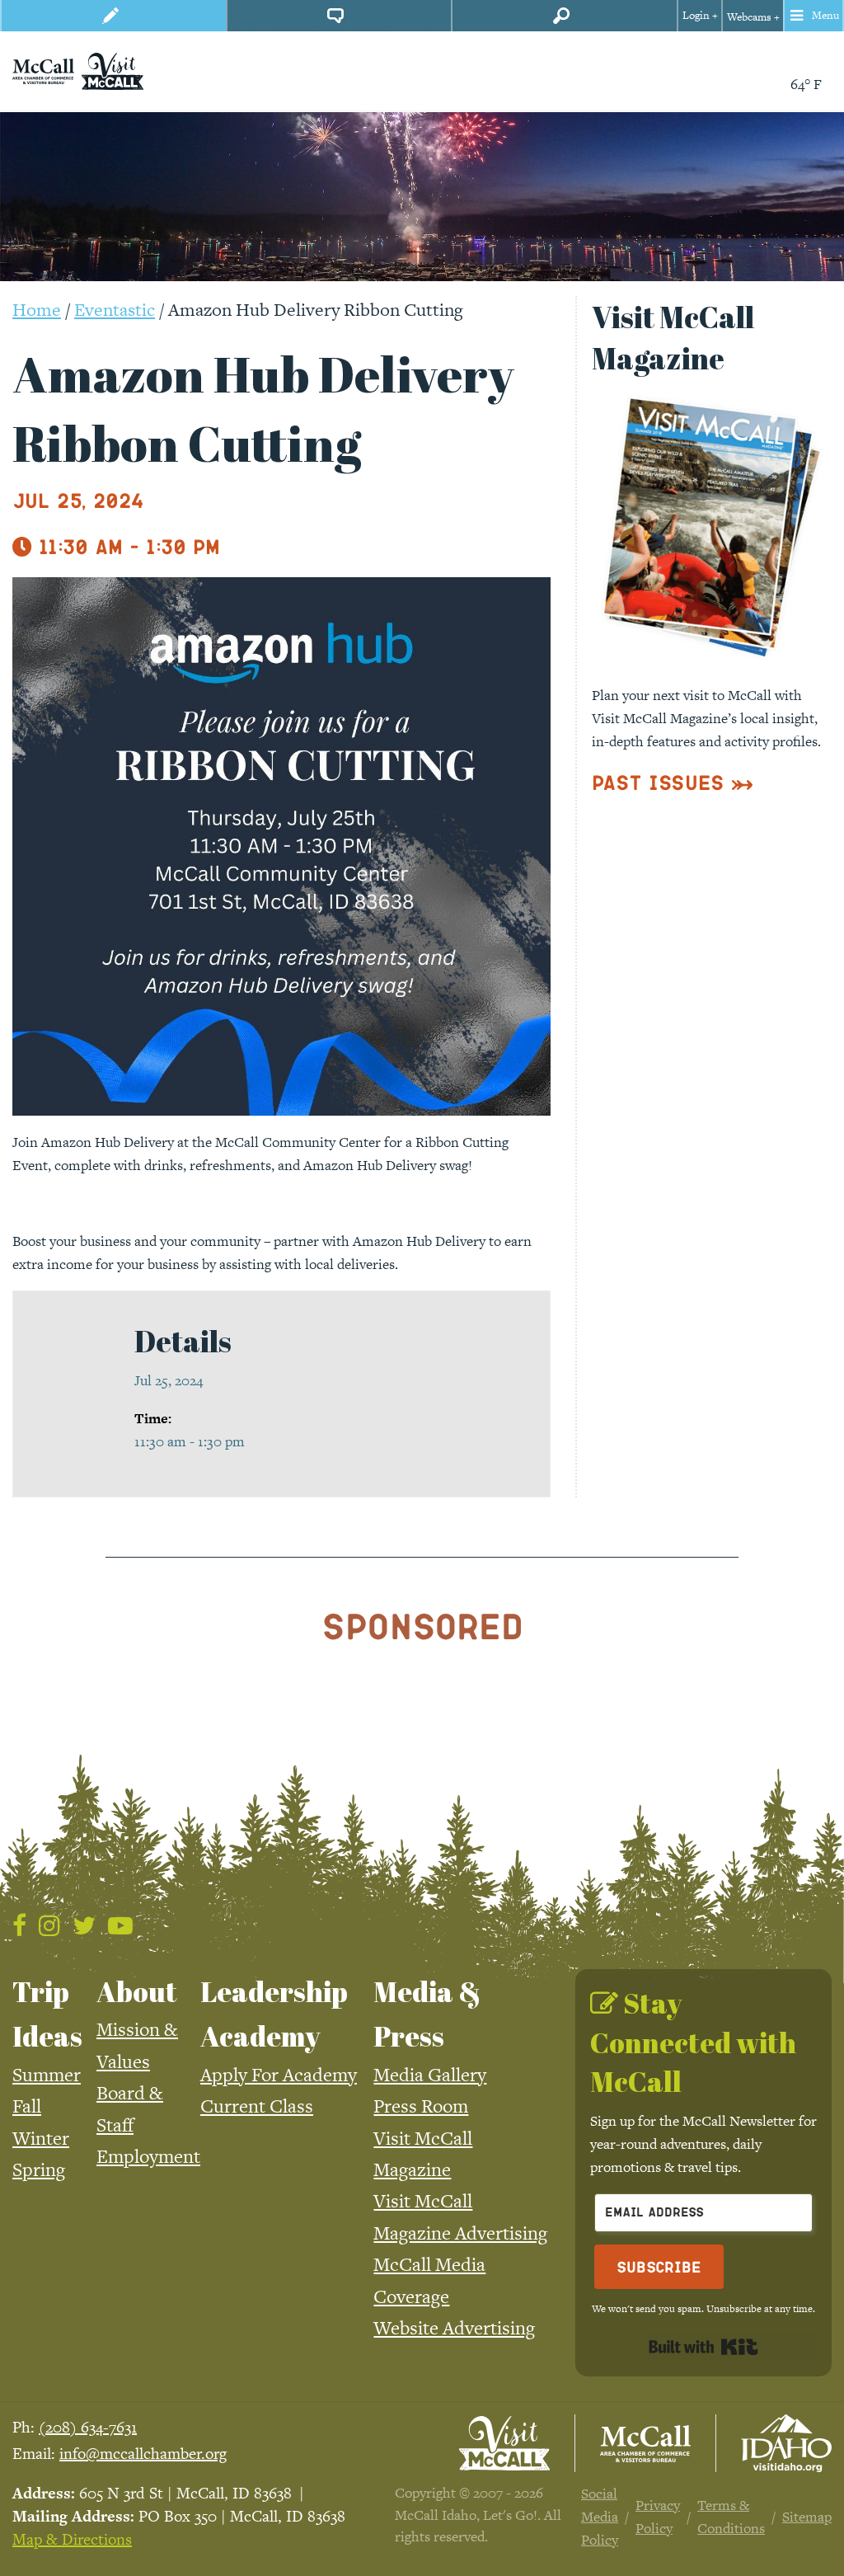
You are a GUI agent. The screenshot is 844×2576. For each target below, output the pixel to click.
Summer (47, 2075)
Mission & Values (137, 2045)
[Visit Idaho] (786, 2443)
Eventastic (115, 310)
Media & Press (427, 2014)
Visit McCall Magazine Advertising (460, 2216)
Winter (41, 2138)
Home (37, 310)
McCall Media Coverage (429, 2280)
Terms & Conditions (731, 2517)
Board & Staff (130, 2108)
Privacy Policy (658, 2517)
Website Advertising (454, 2328)
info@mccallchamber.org (143, 2454)
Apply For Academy (279, 2075)
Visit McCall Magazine (423, 2154)
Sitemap (807, 2517)
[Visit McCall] (504, 2443)
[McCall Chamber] (43, 69)
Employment (148, 2156)
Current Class (257, 2106)
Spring (39, 2169)
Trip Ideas (47, 2014)
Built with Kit (703, 2347)
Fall (27, 2106)
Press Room (421, 2106)
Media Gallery (430, 2075)
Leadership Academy (274, 2014)
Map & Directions (72, 2539)
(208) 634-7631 (88, 2427)
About (137, 1991)
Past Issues (658, 782)
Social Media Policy (600, 2517)
